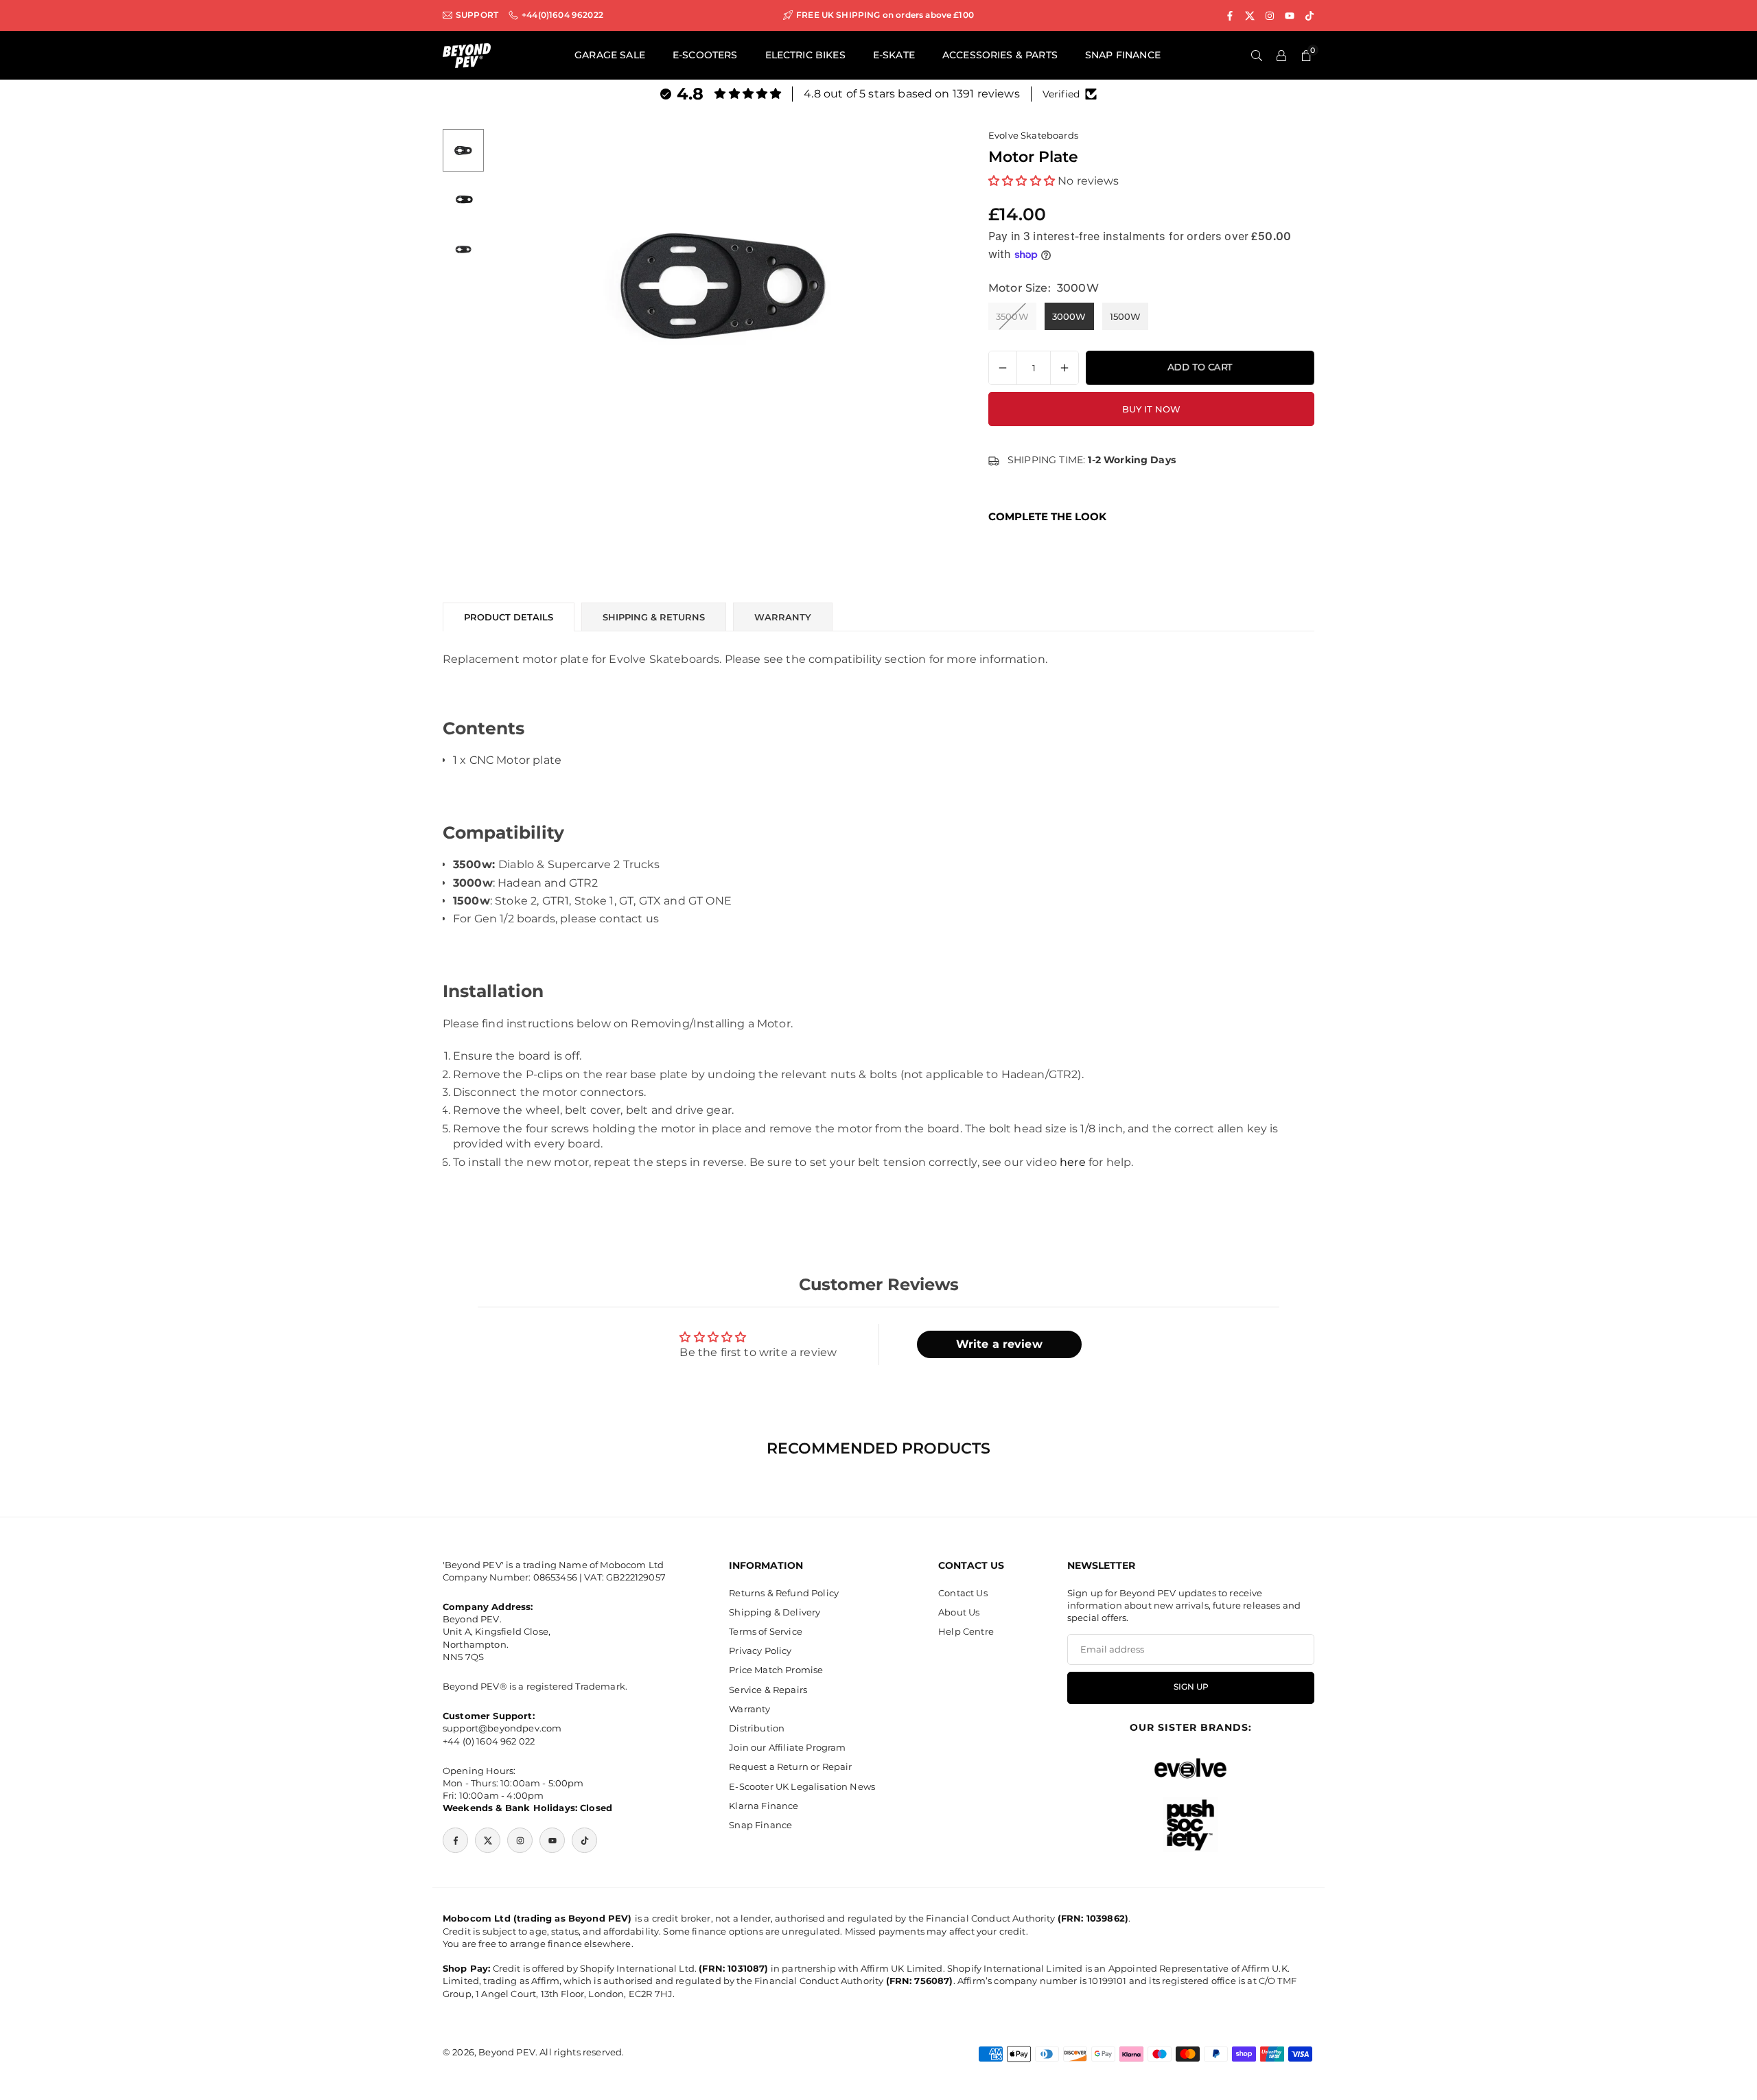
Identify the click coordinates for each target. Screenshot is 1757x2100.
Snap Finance (760, 1825)
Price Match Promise (776, 1670)
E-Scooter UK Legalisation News (802, 1786)
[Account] (1281, 56)
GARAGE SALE (610, 55)
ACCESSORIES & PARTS (1000, 55)
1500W (1126, 316)
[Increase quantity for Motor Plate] (1064, 368)
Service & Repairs (768, 1690)
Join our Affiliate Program (787, 1748)
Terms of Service (766, 1631)
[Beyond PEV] (467, 55)
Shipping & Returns (654, 617)
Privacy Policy (760, 1651)
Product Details (509, 617)
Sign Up (1191, 1688)
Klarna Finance (764, 1806)
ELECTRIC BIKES (805, 55)
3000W (1069, 316)
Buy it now (1151, 409)
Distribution (757, 1728)
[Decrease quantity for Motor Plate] (1003, 368)
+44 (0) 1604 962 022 (489, 1741)
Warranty (749, 1709)
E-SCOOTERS (705, 55)
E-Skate (894, 55)
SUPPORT (477, 15)
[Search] (1257, 56)
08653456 (555, 1577)
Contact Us (963, 1593)
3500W (1012, 316)
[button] (924, 288)
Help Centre (966, 1631)
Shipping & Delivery (775, 1612)
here (1073, 1162)
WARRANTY (783, 617)
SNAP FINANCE (1123, 55)
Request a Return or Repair (790, 1767)
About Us (959, 1612)
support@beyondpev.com (502, 1729)
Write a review (999, 1344)
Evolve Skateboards (1033, 135)
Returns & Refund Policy (784, 1593)
